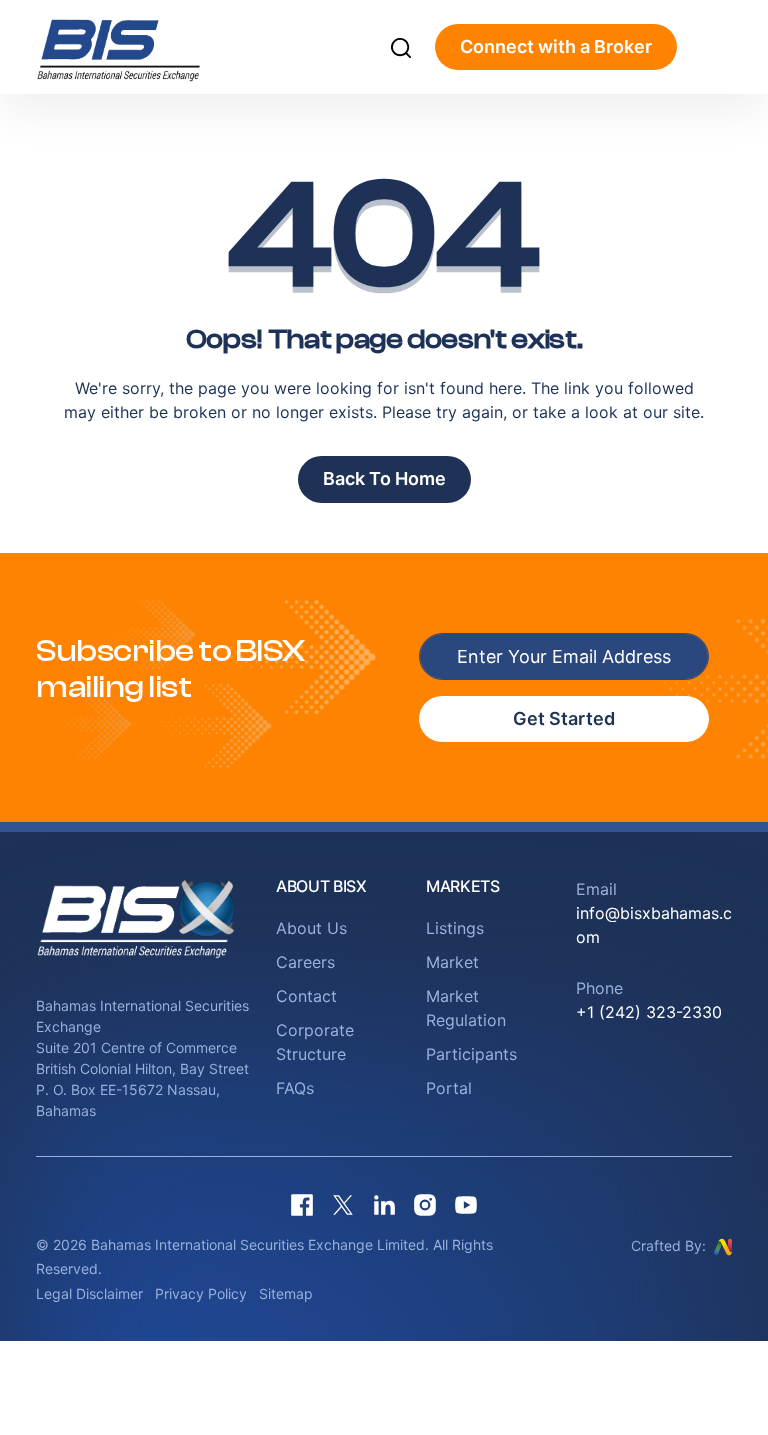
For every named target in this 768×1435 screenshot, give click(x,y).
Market (452, 962)
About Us (311, 928)
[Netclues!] (723, 1245)
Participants (471, 1054)
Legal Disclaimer (89, 1293)
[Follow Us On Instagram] (425, 1205)
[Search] (401, 47)
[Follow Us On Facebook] (302, 1205)
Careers (305, 962)
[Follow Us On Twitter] (343, 1205)
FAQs (295, 1088)
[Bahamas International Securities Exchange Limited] (143, 47)
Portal (449, 1088)
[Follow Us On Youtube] (466, 1205)
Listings (455, 928)
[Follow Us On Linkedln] (384, 1205)
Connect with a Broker (556, 46)
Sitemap (286, 1293)
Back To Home (384, 478)
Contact (306, 996)
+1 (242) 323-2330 (649, 1012)
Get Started (564, 718)
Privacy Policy (201, 1293)
